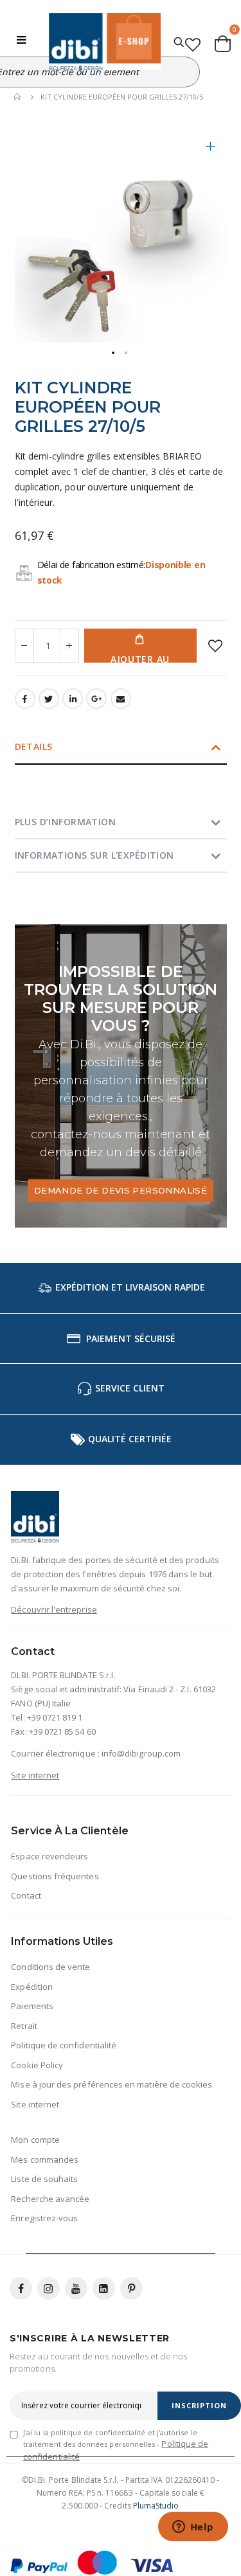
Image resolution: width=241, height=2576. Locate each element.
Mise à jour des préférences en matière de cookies (112, 2084)
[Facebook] (21, 2288)
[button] (211, 156)
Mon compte (35, 2140)
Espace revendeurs (49, 1856)
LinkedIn (73, 699)
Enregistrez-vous (44, 2218)
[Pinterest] (131, 2288)
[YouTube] (76, 2288)
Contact (26, 1895)
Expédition (32, 1987)
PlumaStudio (156, 2506)
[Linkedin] (104, 2288)
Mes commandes (45, 2160)
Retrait (24, 2026)
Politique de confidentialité (64, 2045)
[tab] (121, 748)
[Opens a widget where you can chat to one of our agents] (193, 2528)
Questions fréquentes (55, 1876)
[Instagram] (49, 2288)
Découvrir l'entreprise (54, 1609)
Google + (96, 699)
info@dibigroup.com (141, 1753)
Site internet (35, 1775)
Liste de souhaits (44, 2179)
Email (121, 699)
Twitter (49, 699)
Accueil (18, 97)
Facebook (25, 699)
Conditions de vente (50, 1967)
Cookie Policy (37, 2065)
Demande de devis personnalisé (121, 1190)
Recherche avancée (50, 2199)
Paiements (32, 2006)
